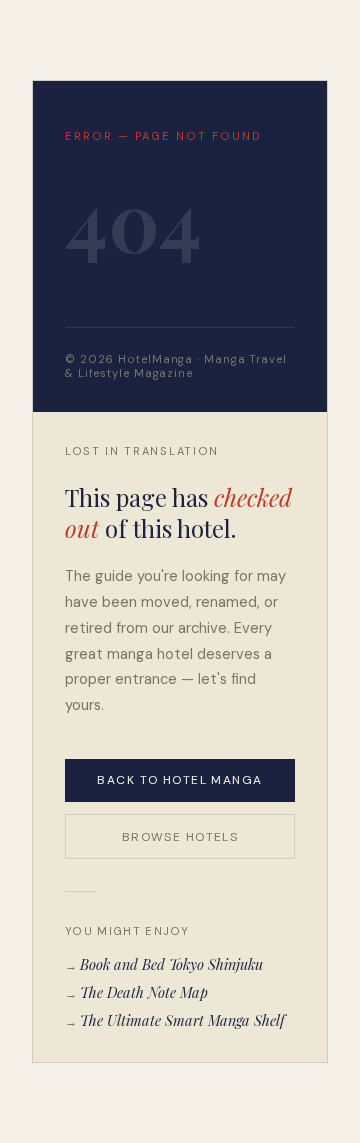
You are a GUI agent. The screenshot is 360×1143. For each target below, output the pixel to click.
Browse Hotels (180, 837)
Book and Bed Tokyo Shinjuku (171, 964)
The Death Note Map (144, 992)
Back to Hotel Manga (179, 780)
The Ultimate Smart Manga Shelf (182, 1020)
